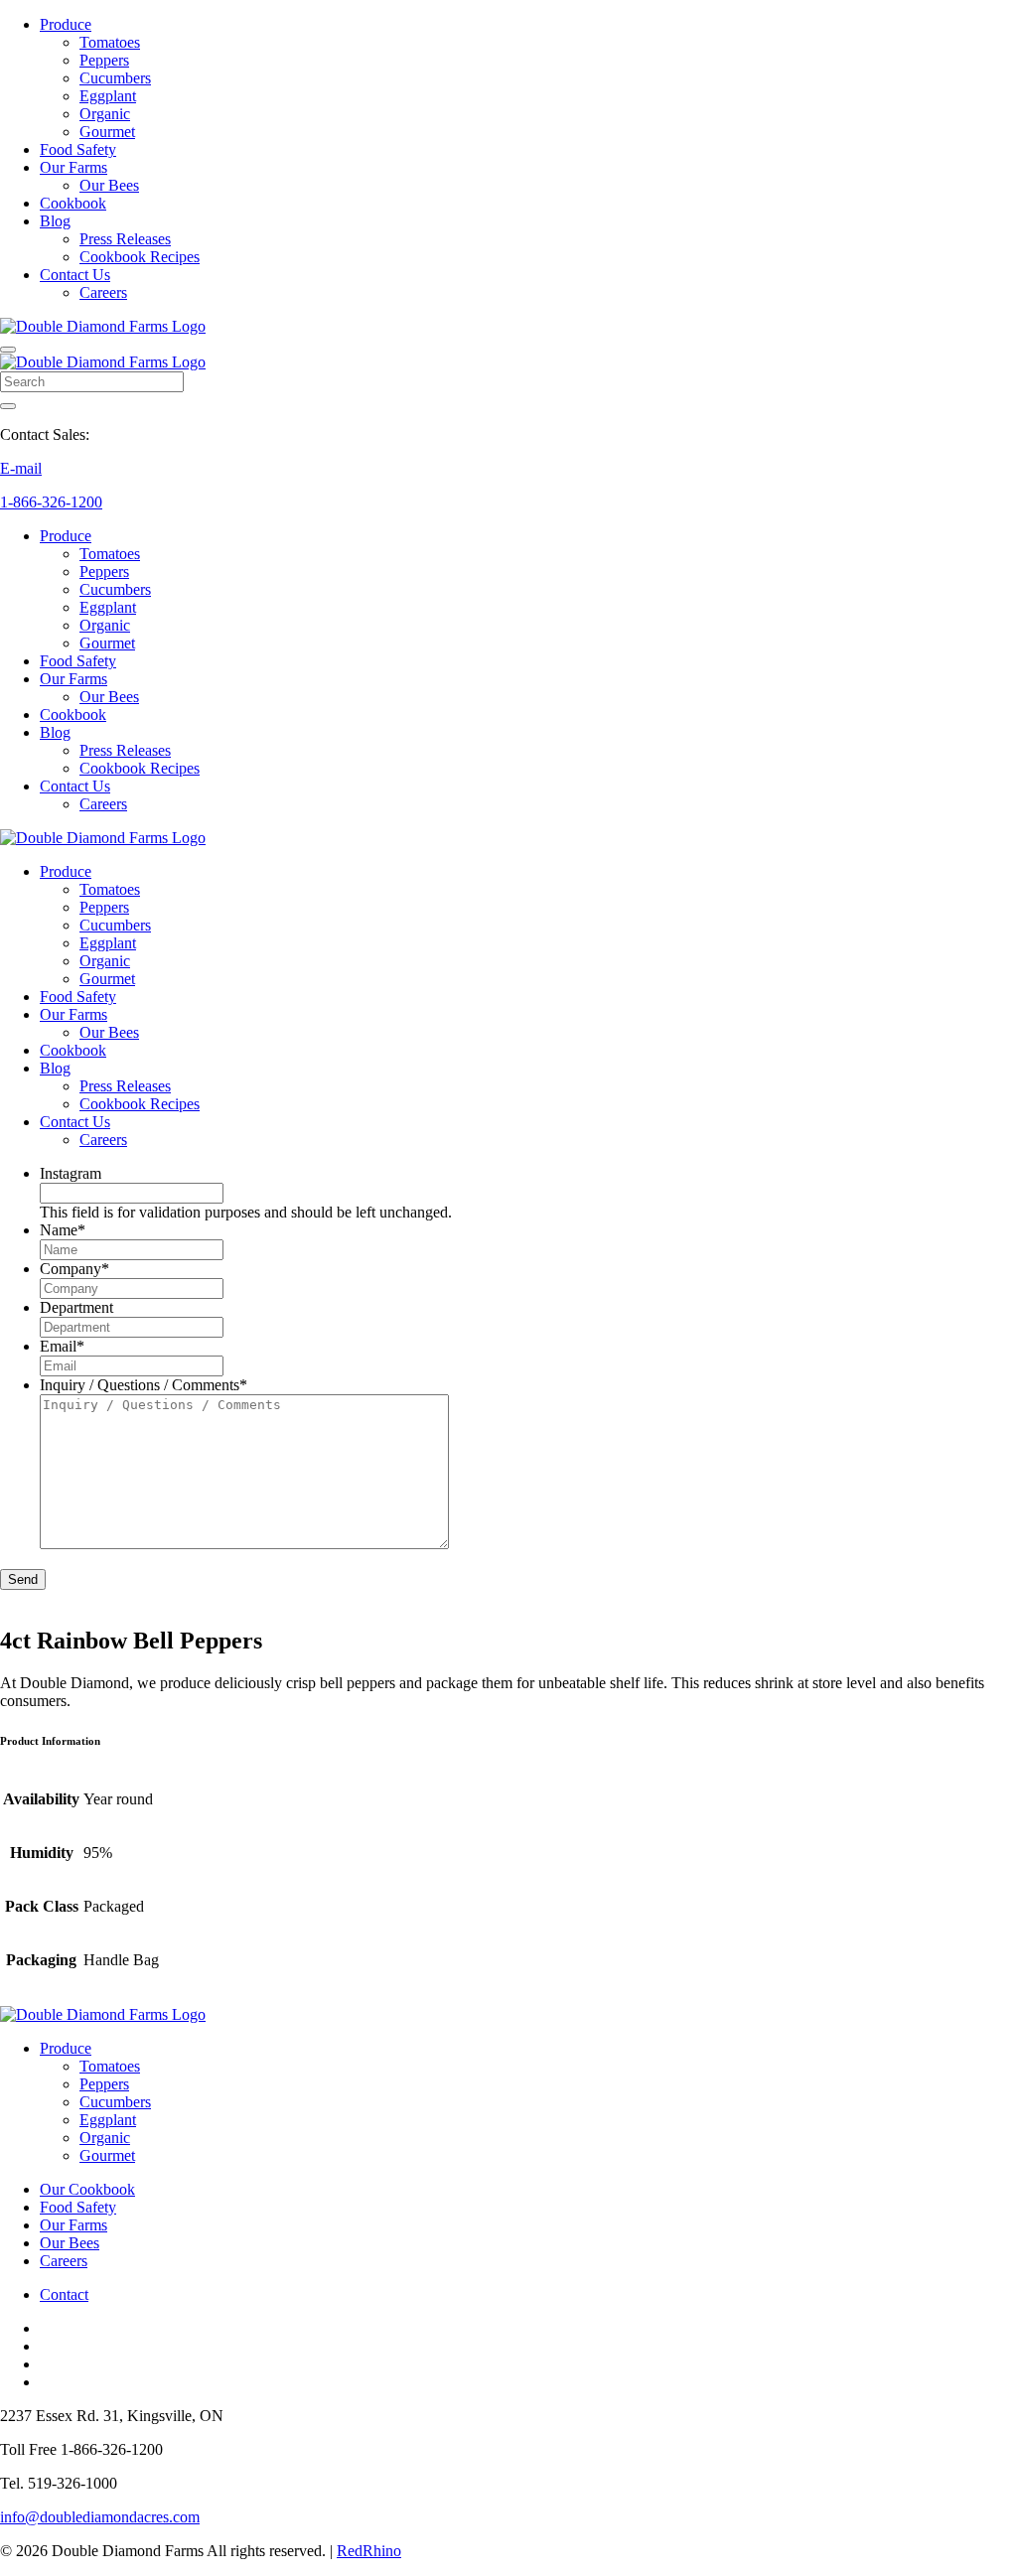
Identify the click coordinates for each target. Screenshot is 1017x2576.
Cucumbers (115, 78)
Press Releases (125, 239)
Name (63, 1230)
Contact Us (75, 275)
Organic (105, 114)
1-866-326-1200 (51, 502)
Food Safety (78, 149)
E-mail (21, 468)
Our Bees (109, 185)
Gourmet (107, 132)
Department (76, 1307)
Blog (55, 221)
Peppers (104, 60)
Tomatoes (110, 42)
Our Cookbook (87, 2189)
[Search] (8, 406)
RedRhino (369, 2551)
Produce (66, 24)
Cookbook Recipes (140, 257)
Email (62, 1346)
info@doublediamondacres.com (100, 2517)
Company (74, 1269)
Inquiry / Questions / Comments (144, 1385)
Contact (64, 2294)
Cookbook (73, 203)
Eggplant (108, 96)
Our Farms (73, 167)
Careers (103, 292)
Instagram (71, 1173)
